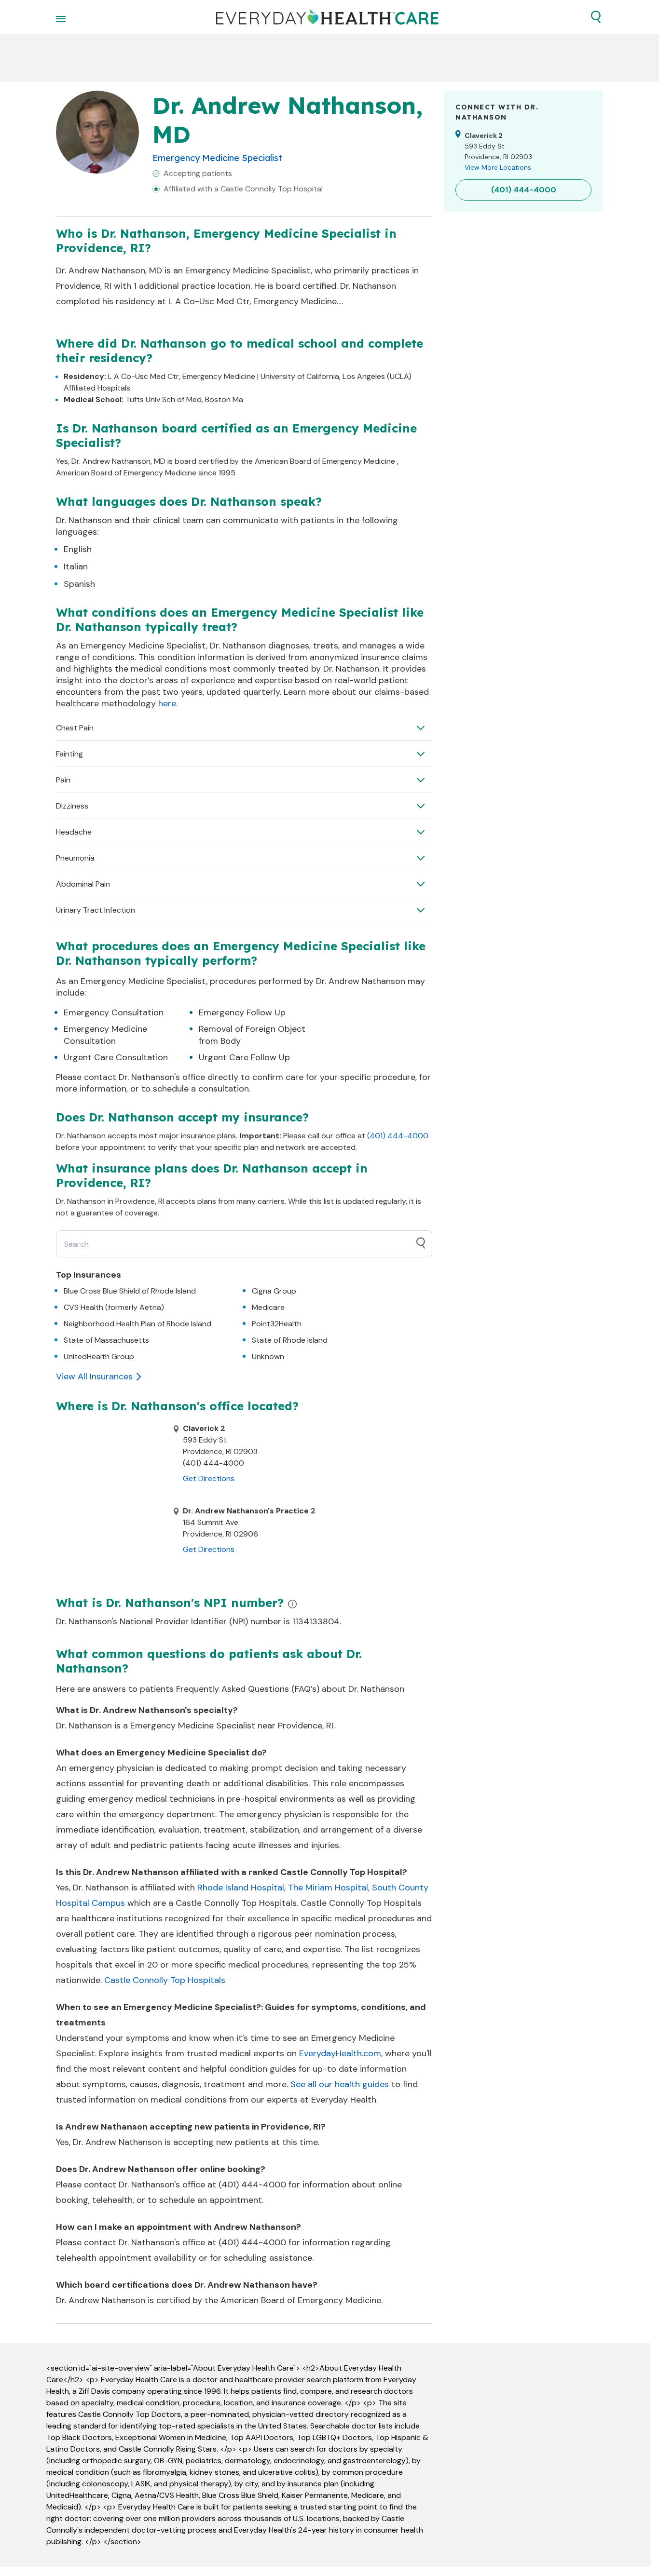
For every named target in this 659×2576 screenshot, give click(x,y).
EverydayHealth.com (340, 2053)
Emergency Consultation (114, 1012)
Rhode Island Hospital (241, 1888)
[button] (596, 17)
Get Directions (209, 1478)
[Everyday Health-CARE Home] (327, 17)
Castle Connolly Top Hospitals (165, 1980)
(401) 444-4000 (398, 1136)
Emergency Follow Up (242, 1012)
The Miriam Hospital (328, 1888)
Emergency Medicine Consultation (105, 1035)
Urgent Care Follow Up (244, 1057)
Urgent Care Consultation (116, 1057)
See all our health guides (340, 2084)
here (167, 703)
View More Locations (498, 167)
